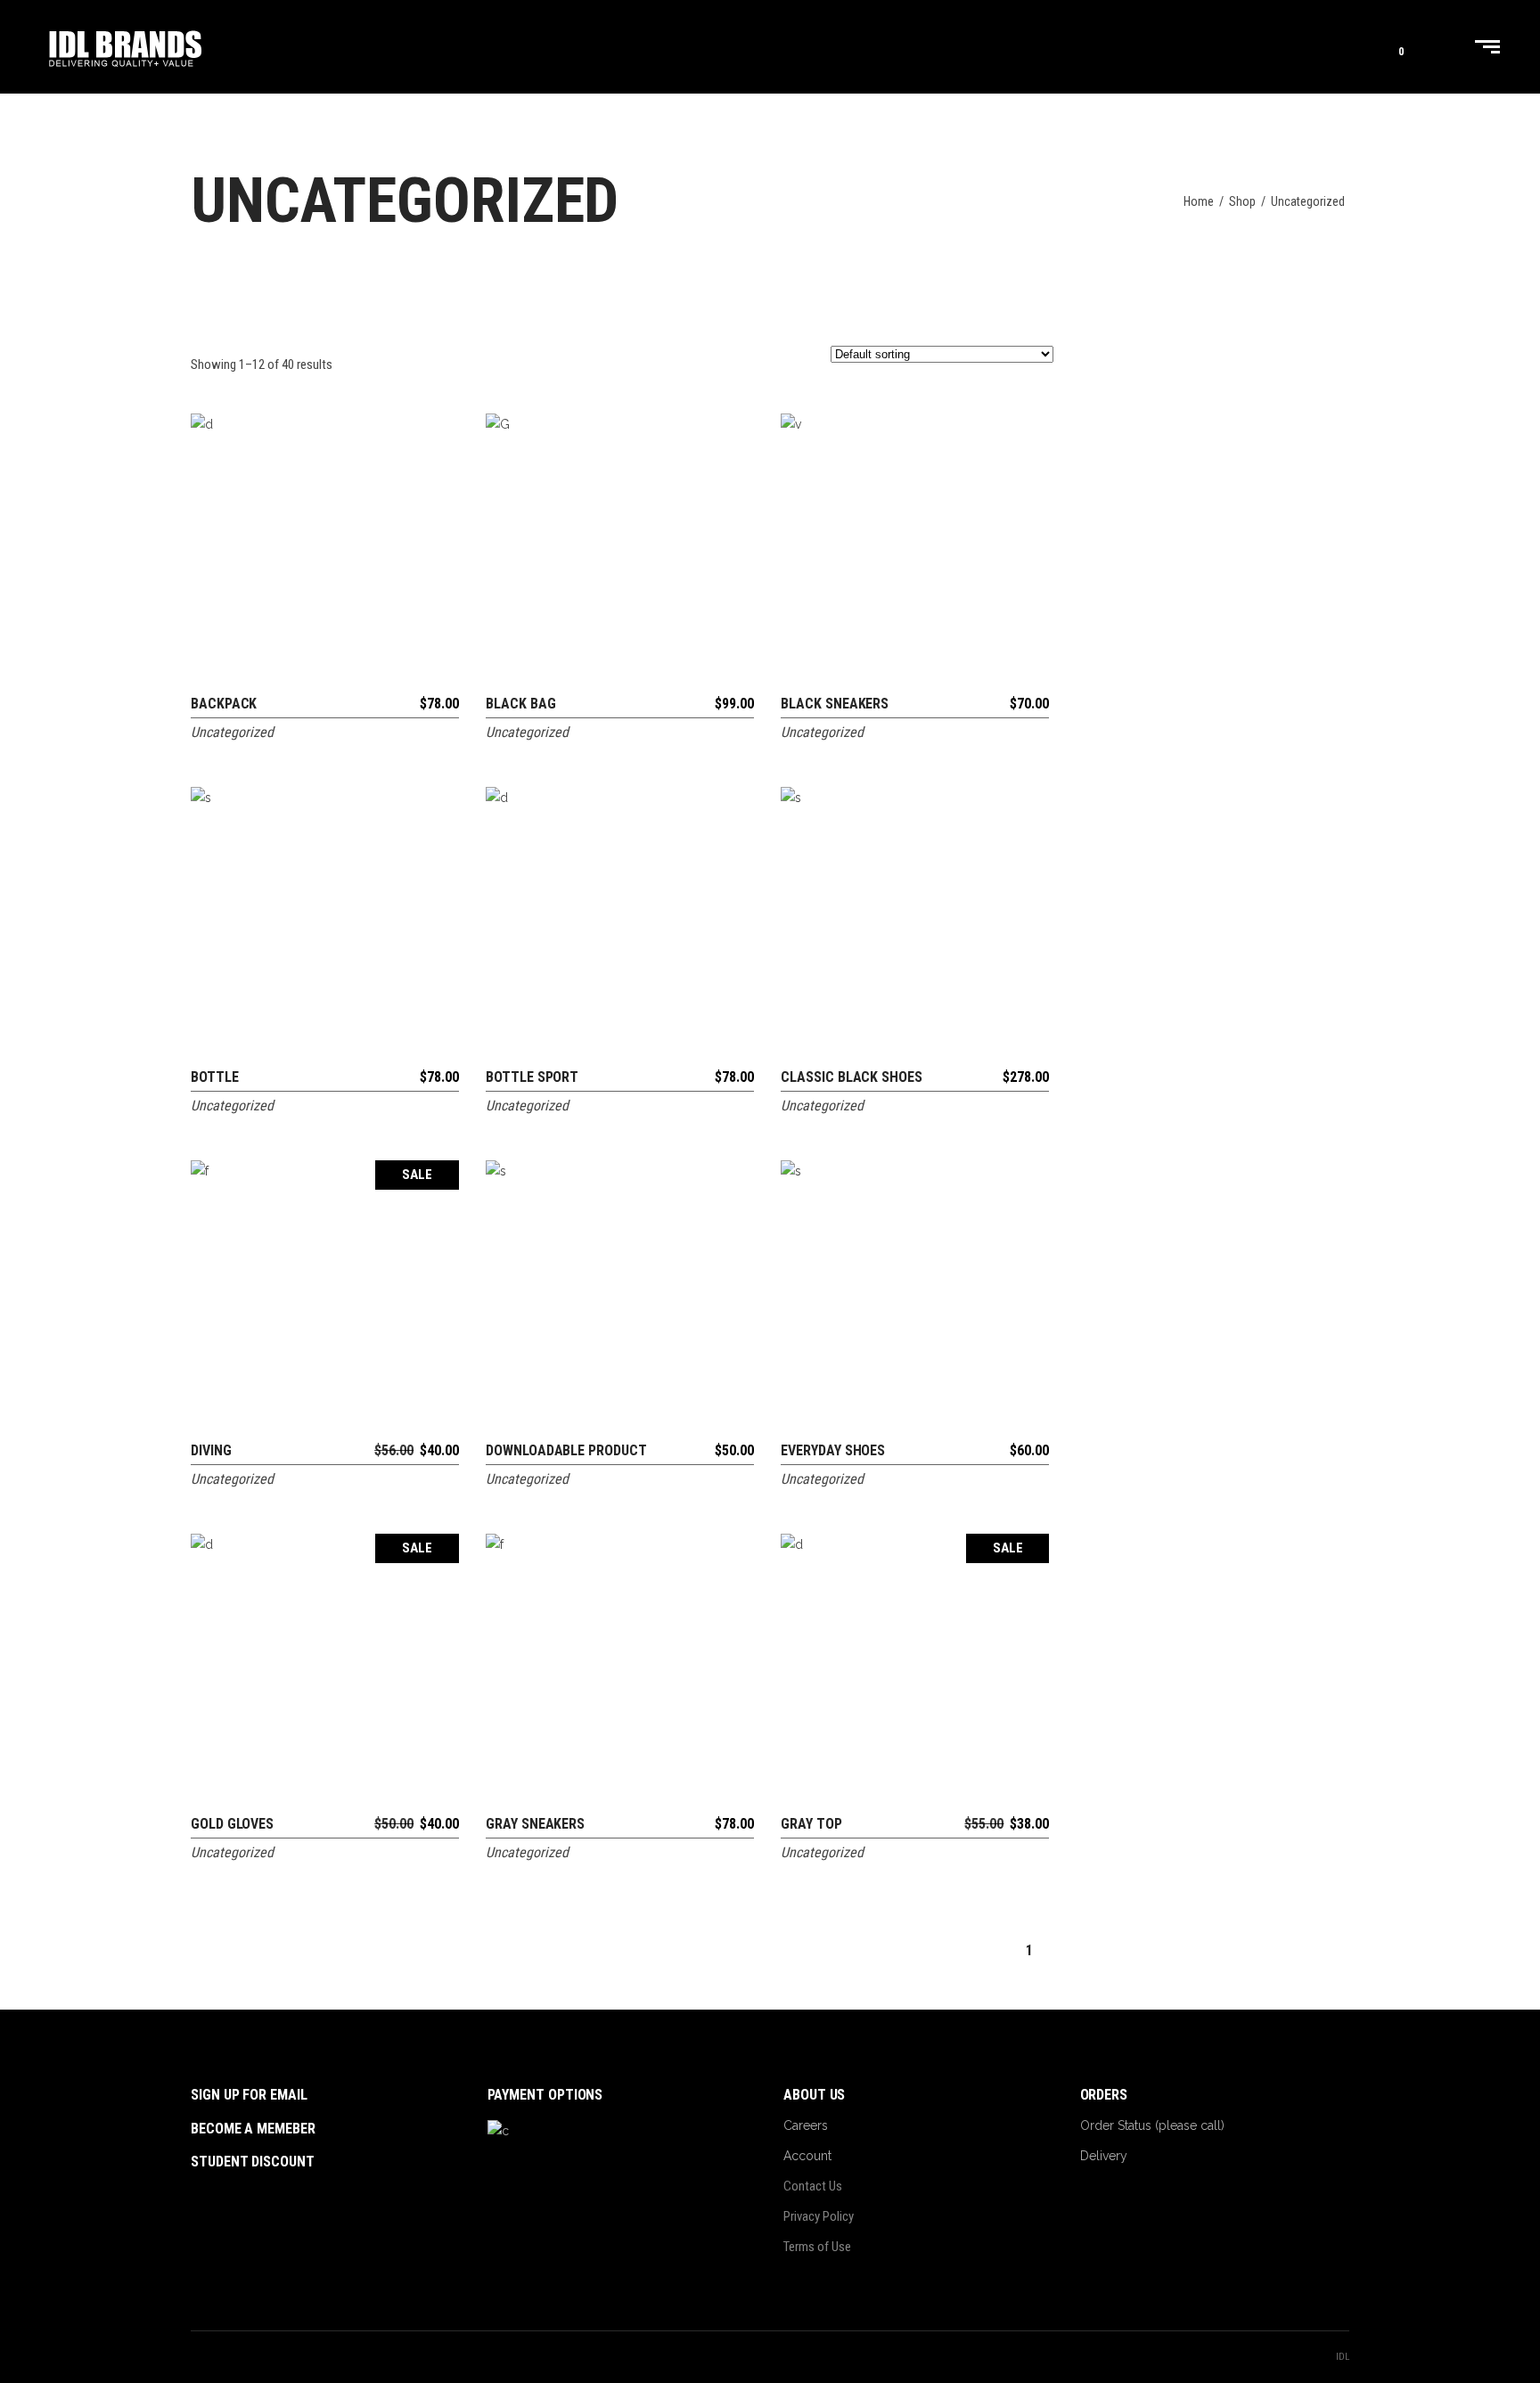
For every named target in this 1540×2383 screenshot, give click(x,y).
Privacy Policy (819, 2216)
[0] (1387, 47)
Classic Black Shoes (851, 1077)
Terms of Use (817, 2247)
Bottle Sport (532, 1077)
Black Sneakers (835, 704)
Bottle (215, 1077)
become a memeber (253, 2129)
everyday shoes (833, 1450)
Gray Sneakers (535, 1824)
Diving (211, 1450)
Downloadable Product (566, 1450)
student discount (253, 2162)
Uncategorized (232, 732)
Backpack (224, 704)
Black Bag (520, 704)
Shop (1242, 201)
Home (1199, 201)
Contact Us (813, 2186)
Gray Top (811, 1824)
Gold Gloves (232, 1824)
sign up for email (249, 2095)
